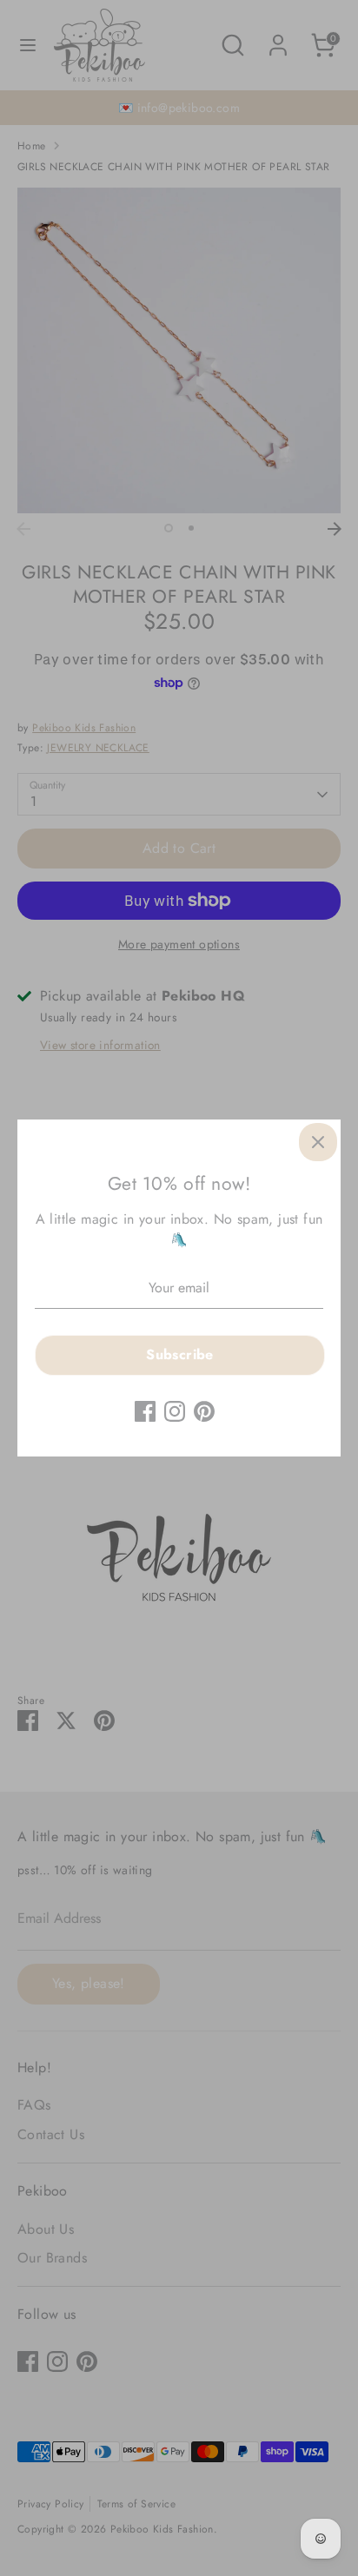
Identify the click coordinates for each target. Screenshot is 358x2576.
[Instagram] (175, 1411)
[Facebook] (145, 1411)
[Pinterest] (204, 1411)
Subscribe (180, 1354)
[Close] (318, 1142)
